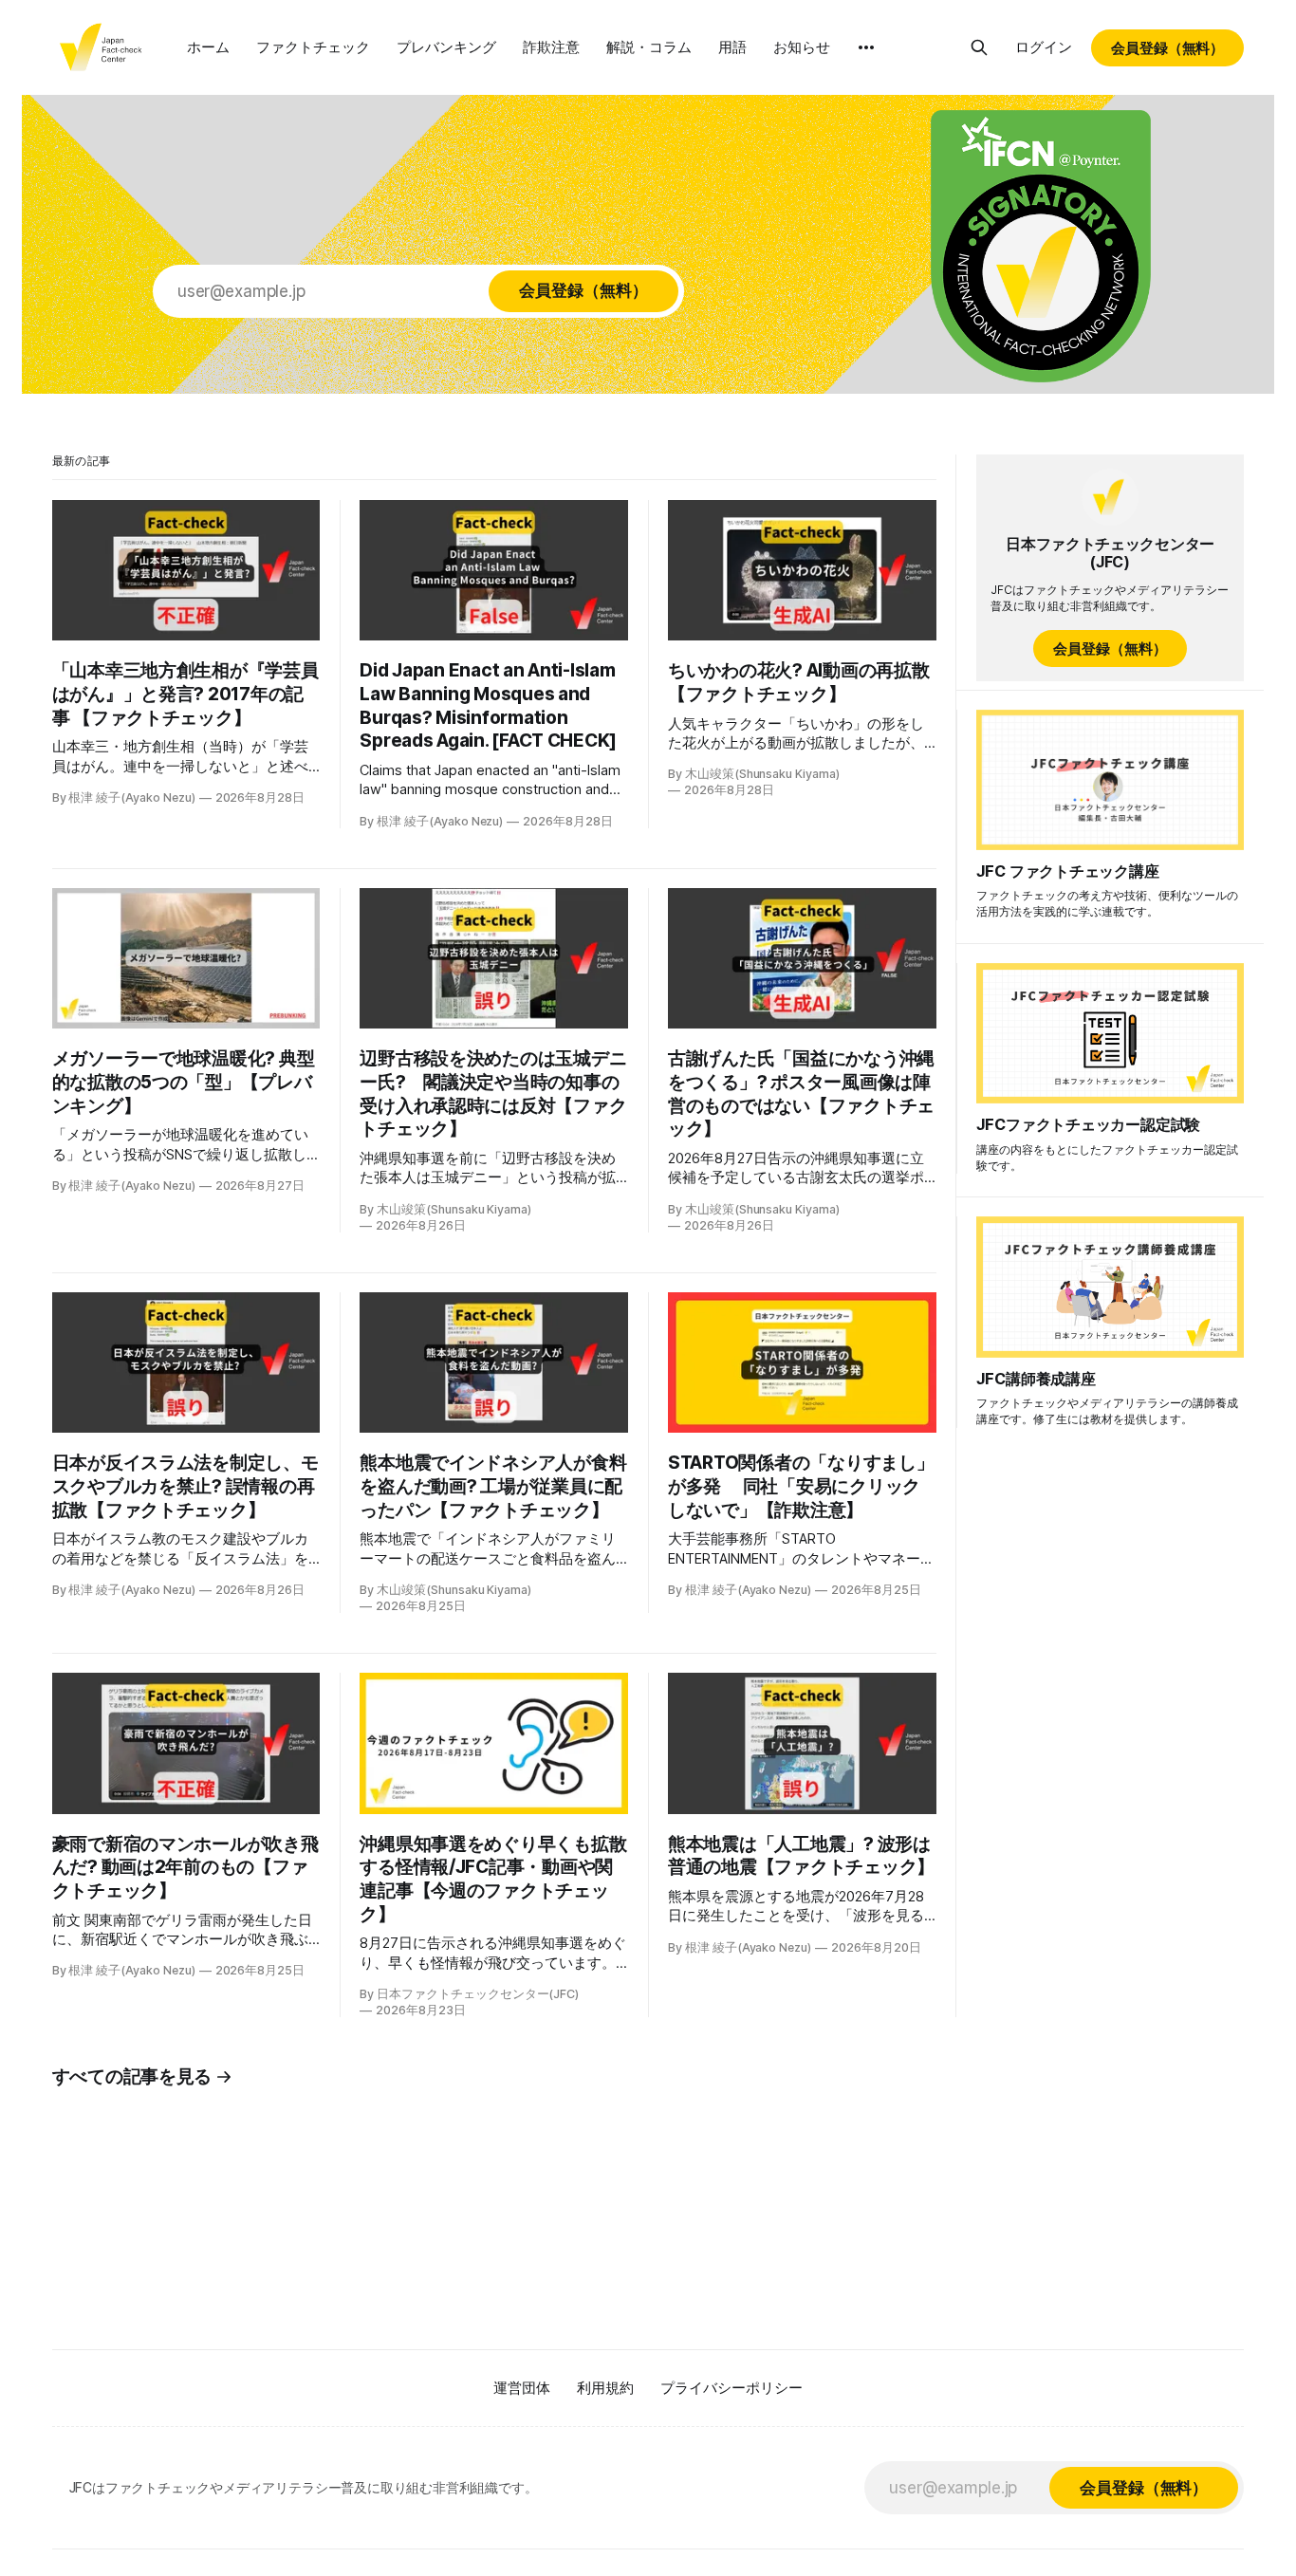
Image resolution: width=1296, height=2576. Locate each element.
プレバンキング (446, 47)
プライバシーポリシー (731, 2388)
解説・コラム (649, 47)
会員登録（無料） (1168, 48)
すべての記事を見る (132, 2076)
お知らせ (802, 47)
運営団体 (522, 2388)
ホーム (208, 47)
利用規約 (605, 2388)
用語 (732, 47)
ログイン (1044, 47)
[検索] (979, 47)
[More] (866, 47)
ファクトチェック (313, 47)
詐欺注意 (551, 47)
